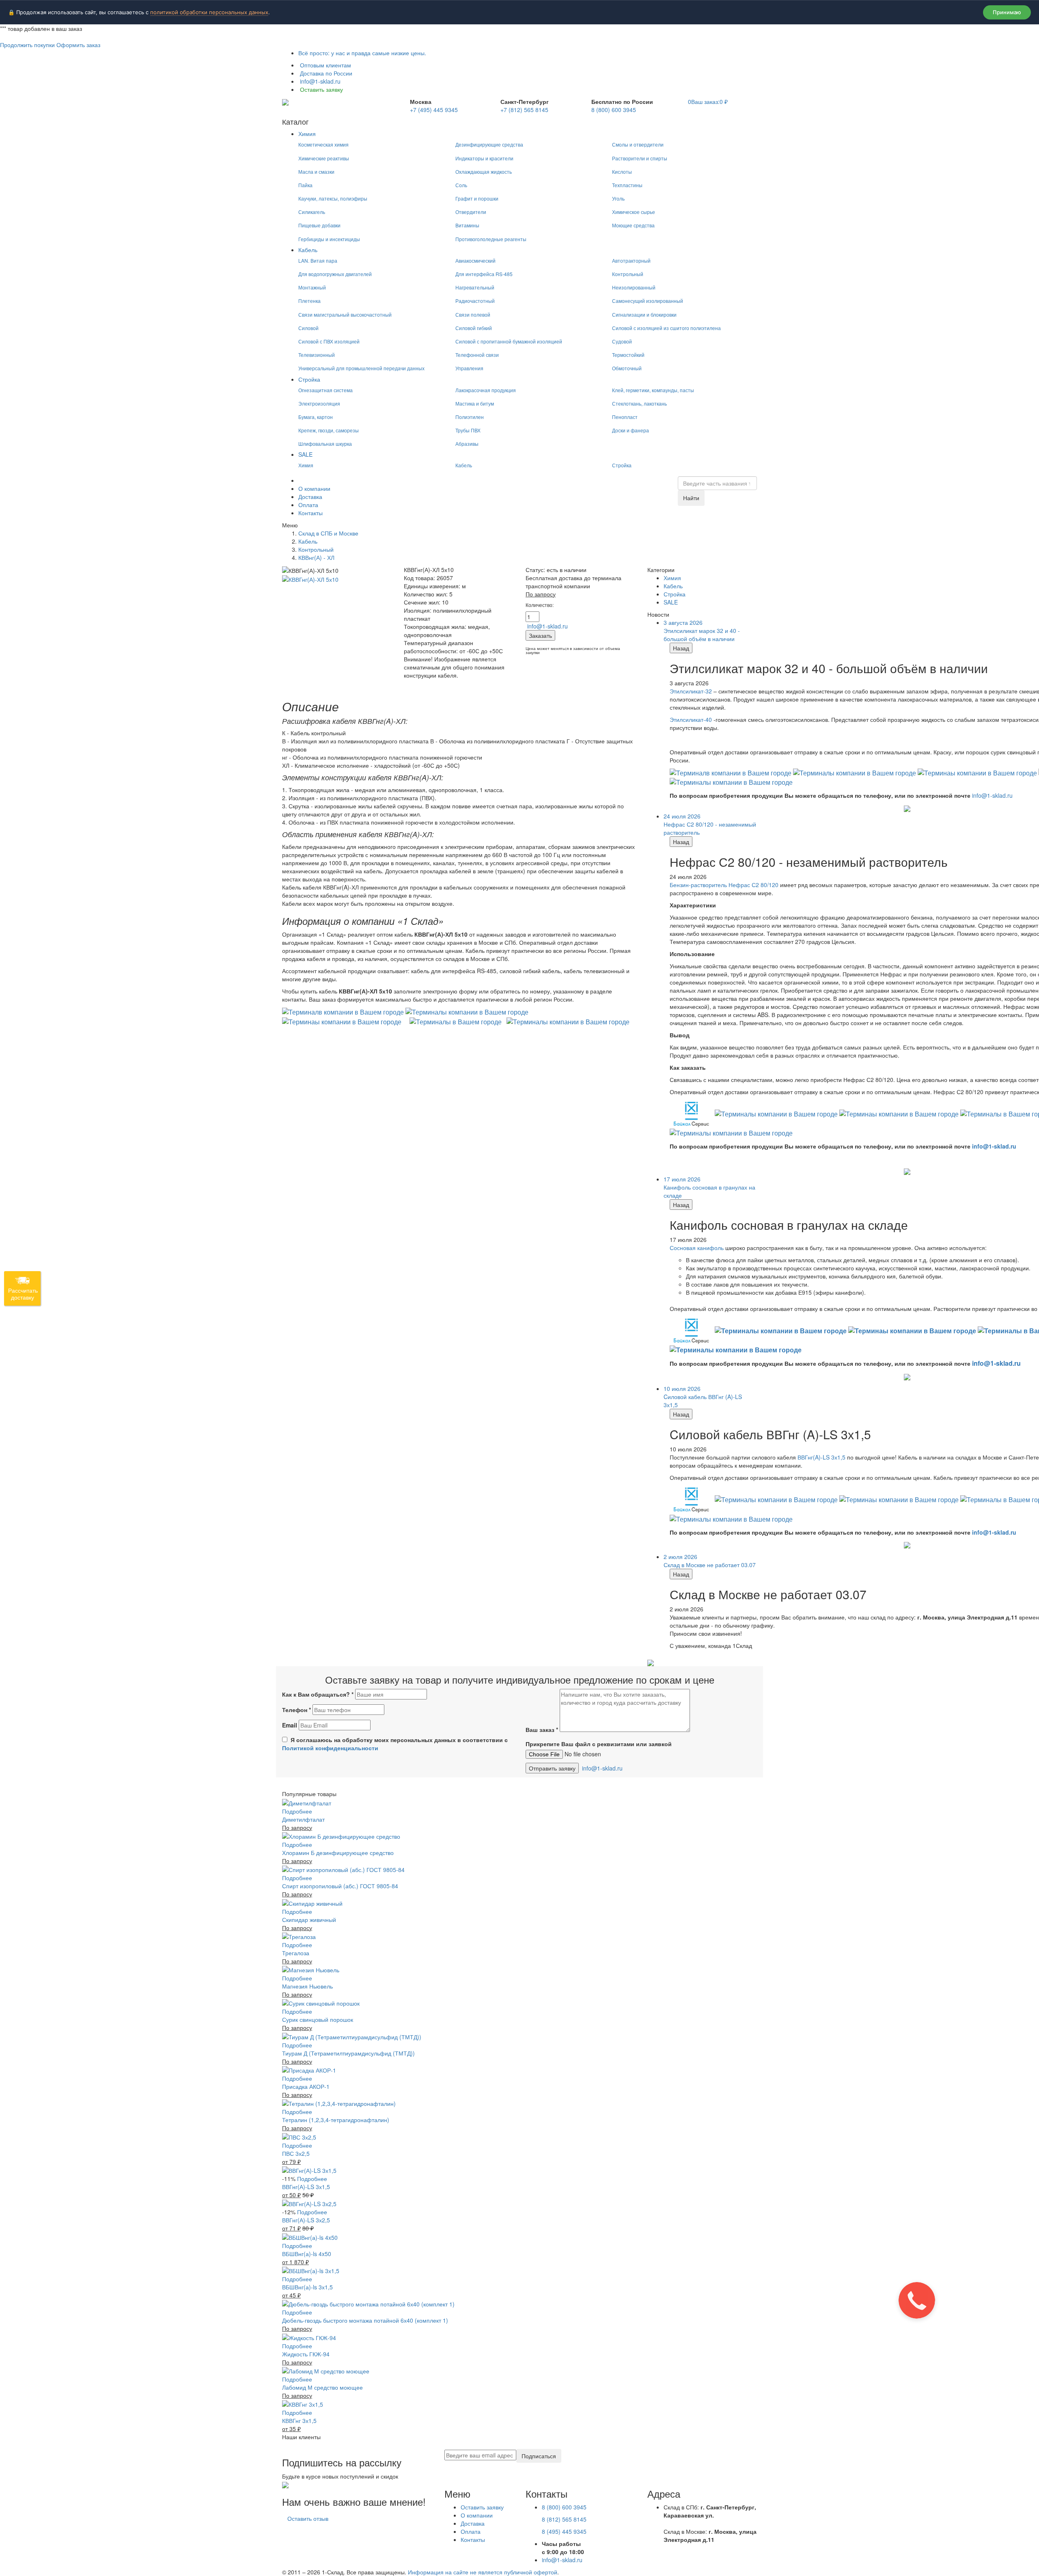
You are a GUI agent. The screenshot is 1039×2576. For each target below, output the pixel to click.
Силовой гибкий (474, 328)
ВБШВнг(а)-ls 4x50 (307, 2254)
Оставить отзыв (308, 2518)
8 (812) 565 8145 (564, 2519)
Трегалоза (296, 1953)
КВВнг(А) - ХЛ (316, 557)
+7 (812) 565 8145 (524, 110)
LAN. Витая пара (318, 260)
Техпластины (627, 185)
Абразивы (467, 444)
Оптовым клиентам (325, 65)
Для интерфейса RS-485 (484, 274)
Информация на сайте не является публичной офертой (483, 2572)
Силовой (308, 328)
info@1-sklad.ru (319, 81)
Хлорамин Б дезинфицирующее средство (338, 1853)
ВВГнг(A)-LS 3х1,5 (821, 1457)
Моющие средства (633, 225)
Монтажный (312, 287)
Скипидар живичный (309, 1920)
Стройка (309, 379)
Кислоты (622, 172)
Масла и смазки (316, 172)
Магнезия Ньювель (307, 1986)
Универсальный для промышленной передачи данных (361, 368)
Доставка (310, 497)
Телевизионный (317, 355)
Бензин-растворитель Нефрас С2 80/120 (724, 885)
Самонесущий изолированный (648, 301)
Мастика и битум (475, 403)
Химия (307, 134)
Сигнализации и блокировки (644, 314)
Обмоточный (627, 368)
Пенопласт (625, 417)
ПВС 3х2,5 (296, 2153)
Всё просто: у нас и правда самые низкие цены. (362, 53)
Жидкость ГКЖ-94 (306, 2354)
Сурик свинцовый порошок (318, 2019)
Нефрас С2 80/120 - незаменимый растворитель (710, 824)
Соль (461, 185)
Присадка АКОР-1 (306, 2086)
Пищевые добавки (319, 225)
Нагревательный (475, 287)
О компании (314, 488)
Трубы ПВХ (468, 430)
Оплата (308, 505)
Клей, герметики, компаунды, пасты (653, 390)
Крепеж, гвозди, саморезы (329, 430)
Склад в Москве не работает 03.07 (710, 1561)
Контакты (310, 513)
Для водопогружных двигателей (335, 274)
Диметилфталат (303, 1819)
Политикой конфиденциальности (330, 1748)
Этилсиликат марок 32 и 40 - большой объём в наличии (702, 631)
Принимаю (1007, 12)
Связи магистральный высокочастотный (345, 314)
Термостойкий (628, 355)
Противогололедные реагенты (491, 239)
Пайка (305, 185)
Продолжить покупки (27, 45)
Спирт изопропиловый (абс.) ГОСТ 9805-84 (340, 1886)
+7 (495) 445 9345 (434, 110)
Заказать (540, 635)
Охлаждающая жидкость (484, 172)
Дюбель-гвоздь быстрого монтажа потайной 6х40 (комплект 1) (365, 2320)
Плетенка (309, 301)
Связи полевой (473, 314)
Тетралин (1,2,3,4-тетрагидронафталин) (336, 2120)
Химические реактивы (324, 158)
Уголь (618, 198)
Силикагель (312, 212)
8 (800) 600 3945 (614, 110)
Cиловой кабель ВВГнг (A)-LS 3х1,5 (703, 1397)
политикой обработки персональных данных (209, 12)
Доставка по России (325, 73)
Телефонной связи (477, 355)
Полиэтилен (470, 417)
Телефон (296, 1710)
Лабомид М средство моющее (322, 2387)
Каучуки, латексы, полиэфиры (333, 198)
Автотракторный (631, 260)
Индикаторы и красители (484, 158)
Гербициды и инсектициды (329, 239)
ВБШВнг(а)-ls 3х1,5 (307, 2287)
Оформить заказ (78, 45)
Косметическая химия (323, 144)
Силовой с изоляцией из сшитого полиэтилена (666, 328)
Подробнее (297, 1811)
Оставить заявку (321, 89)
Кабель (308, 250)
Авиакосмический (475, 260)
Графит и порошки (477, 198)
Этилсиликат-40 (691, 719)
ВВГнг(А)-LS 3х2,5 (306, 2220)
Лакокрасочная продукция (486, 390)
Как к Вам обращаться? (318, 1694)
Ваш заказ (542, 1730)
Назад (681, 648)
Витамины (467, 225)
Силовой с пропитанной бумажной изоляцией (509, 341)
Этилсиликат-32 (691, 691)
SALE (305, 454)
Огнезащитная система (325, 390)
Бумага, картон (316, 417)
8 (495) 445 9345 (564, 2531)
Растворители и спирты (640, 158)
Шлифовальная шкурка (325, 444)
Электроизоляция (319, 403)
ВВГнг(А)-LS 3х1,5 (306, 2187)
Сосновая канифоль (697, 1248)
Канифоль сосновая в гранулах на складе (709, 1187)
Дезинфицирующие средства (489, 144)
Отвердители (471, 212)
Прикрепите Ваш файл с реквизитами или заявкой (599, 1744)
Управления (469, 368)
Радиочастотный (475, 301)
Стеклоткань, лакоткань (639, 403)
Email (290, 1725)
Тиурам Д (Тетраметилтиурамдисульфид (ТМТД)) (348, 2053)
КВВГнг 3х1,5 (299, 2421)
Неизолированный (634, 287)
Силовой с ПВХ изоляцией (329, 341)
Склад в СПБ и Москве (328, 533)
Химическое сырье (634, 212)
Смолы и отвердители (638, 144)
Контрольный (628, 274)
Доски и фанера (631, 430)
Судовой (622, 341)
